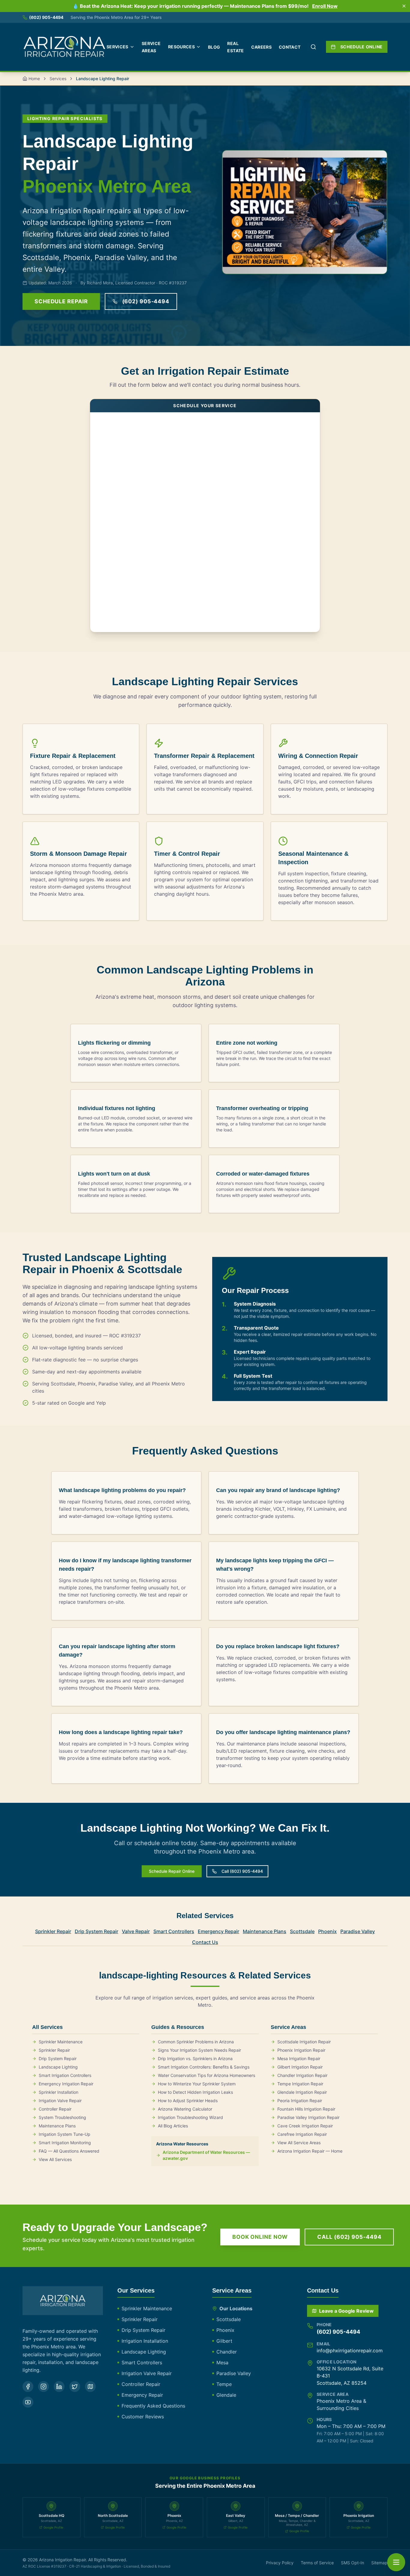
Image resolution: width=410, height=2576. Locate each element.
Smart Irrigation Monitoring (65, 2143)
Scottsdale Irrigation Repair (304, 2042)
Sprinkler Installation (59, 2092)
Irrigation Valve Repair (60, 2101)
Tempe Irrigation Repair (300, 2084)
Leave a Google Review (346, 2311)
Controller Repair (55, 2109)
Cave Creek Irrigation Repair (305, 2126)
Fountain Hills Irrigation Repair (306, 2109)
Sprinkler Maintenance (61, 2042)
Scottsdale (302, 1931)
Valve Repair (136, 1931)
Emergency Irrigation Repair (66, 2084)
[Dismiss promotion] (404, 6)
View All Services (55, 2159)
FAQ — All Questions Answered (69, 2151)
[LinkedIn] (59, 2387)
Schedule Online (362, 47)
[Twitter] (75, 2387)
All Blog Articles (173, 2126)
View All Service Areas (299, 2143)
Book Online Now (260, 2237)
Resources (181, 47)
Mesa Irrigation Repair (299, 2058)
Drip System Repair (96, 1931)
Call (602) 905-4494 (242, 1871)
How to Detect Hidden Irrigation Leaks (195, 2092)
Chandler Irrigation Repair (302, 2075)
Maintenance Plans (265, 1931)
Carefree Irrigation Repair (302, 2134)
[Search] (313, 47)
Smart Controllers (174, 1931)
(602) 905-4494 (46, 17)
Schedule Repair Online (172, 1871)
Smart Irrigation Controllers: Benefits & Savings (204, 2067)
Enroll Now (325, 6)
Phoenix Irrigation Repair (301, 2050)
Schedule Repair (61, 301)
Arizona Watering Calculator (185, 2109)
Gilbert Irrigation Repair (300, 2067)
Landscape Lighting (58, 2067)
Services (118, 47)
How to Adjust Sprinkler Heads (188, 2101)
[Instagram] (44, 2387)
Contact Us (205, 1942)
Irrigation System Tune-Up (65, 2134)
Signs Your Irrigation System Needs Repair (199, 2050)
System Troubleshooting (62, 2117)
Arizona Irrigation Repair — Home (310, 2151)
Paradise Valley (358, 1931)
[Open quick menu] (396, 2562)
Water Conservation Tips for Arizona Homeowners (207, 2075)
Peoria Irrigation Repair (300, 2101)
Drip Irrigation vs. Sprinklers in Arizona (195, 2058)
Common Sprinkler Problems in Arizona (196, 2042)
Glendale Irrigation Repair (302, 2092)
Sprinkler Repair (53, 1931)
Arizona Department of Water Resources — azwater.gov (206, 2155)
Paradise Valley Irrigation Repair (308, 2117)
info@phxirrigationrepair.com (350, 2350)
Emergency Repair (219, 1931)
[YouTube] (28, 2402)
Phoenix (327, 1931)
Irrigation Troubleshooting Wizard (190, 2117)
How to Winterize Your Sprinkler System (197, 2084)
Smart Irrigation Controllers (65, 2075)
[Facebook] (28, 2387)
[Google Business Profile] (90, 2387)
